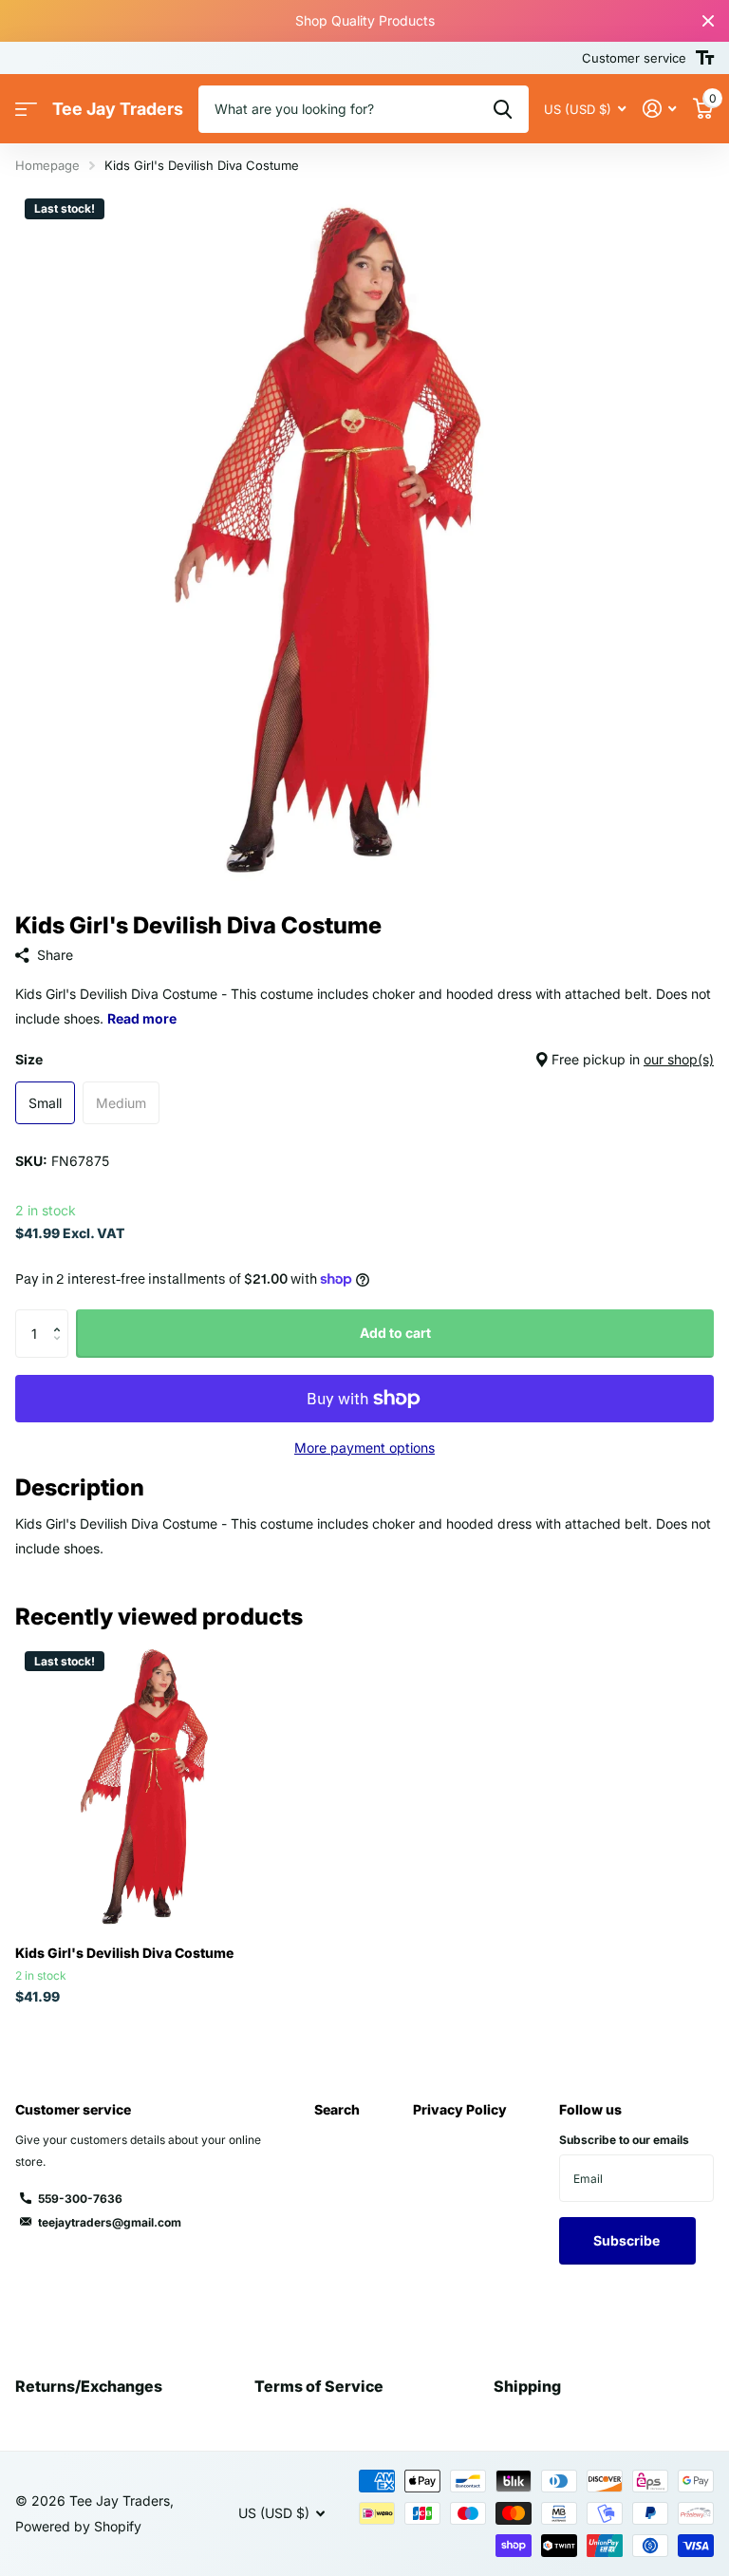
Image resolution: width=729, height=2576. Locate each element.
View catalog (26, 110)
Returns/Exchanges (89, 2386)
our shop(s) (679, 1059)
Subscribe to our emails (624, 2140)
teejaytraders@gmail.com (110, 2222)
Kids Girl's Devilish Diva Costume (124, 1953)
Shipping (527, 2386)
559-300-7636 (80, 2199)
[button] (61, 1316)
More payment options (364, 1448)
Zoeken (503, 109)
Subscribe (628, 2240)
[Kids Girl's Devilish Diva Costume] (159, 1786)
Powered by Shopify (78, 2526)
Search (337, 2109)
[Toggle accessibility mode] (705, 58)
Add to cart (395, 1333)
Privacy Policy (460, 2109)
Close (708, 21)
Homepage (47, 165)
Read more (142, 1018)
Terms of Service (319, 2386)
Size (364, 1059)
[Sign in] (659, 109)
